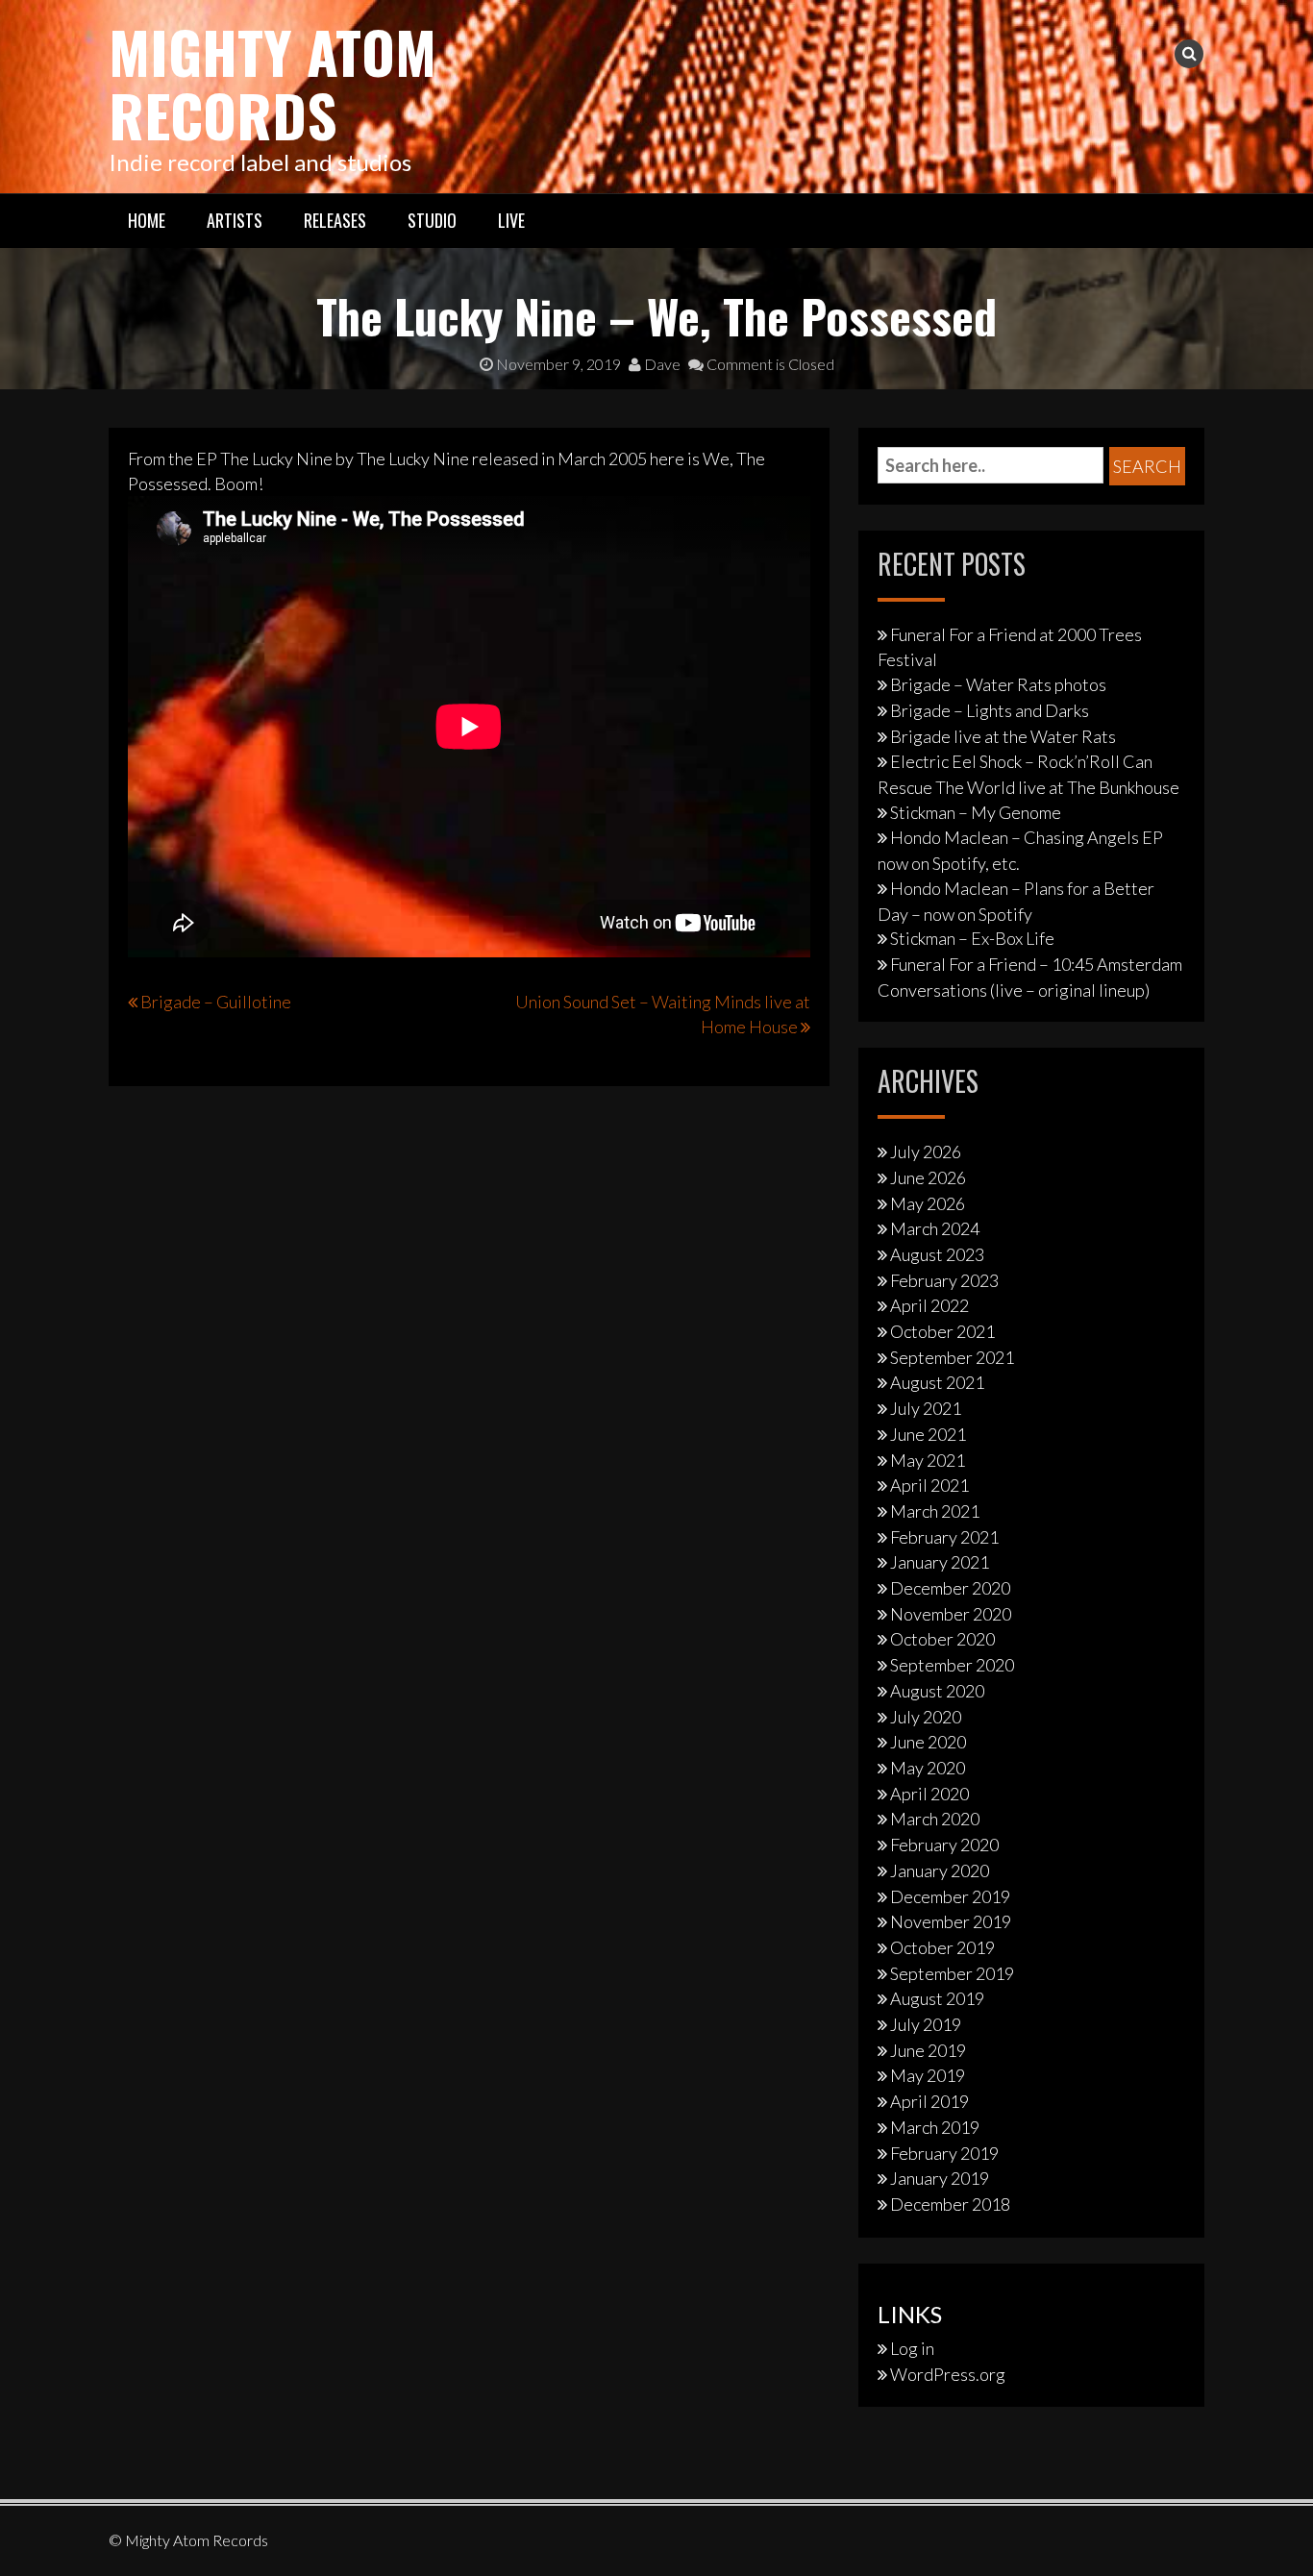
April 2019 (929, 2101)
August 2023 (937, 1254)
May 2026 (928, 1203)
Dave (661, 364)
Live (511, 220)
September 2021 (952, 1357)
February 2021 (944, 1537)
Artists (235, 220)
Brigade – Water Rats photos (998, 684)
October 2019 (942, 1947)
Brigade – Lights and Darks (990, 710)
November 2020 (951, 1614)
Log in (912, 2348)
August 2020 (937, 1691)
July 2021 (926, 1408)
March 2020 (935, 1819)
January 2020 (940, 1870)
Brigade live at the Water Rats (1003, 736)
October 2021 (942, 1331)
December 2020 (950, 1588)
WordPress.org (948, 2374)
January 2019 (940, 2178)
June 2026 (928, 1177)
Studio (432, 220)
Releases (335, 220)
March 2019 (935, 2127)
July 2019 (926, 2024)
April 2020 (929, 1794)
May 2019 (928, 2075)
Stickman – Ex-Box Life (972, 938)
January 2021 (940, 1562)
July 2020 (926, 1717)
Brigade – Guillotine (216, 1002)
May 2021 (928, 1460)
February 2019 (944, 2153)
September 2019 (952, 1973)
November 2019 (951, 1921)
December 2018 (950, 2204)
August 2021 (937, 1382)
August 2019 (937, 1998)
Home (147, 220)
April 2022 (929, 1305)
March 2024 (935, 1228)
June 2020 (928, 1742)
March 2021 (935, 1511)
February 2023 (944, 1280)
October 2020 (942, 1639)
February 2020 (944, 1845)
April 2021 (929, 1485)
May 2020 (928, 1768)
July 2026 (926, 1152)
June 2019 (928, 2050)
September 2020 (952, 1665)
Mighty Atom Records (273, 82)
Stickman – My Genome (976, 812)
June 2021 (928, 1434)
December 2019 (950, 1896)
